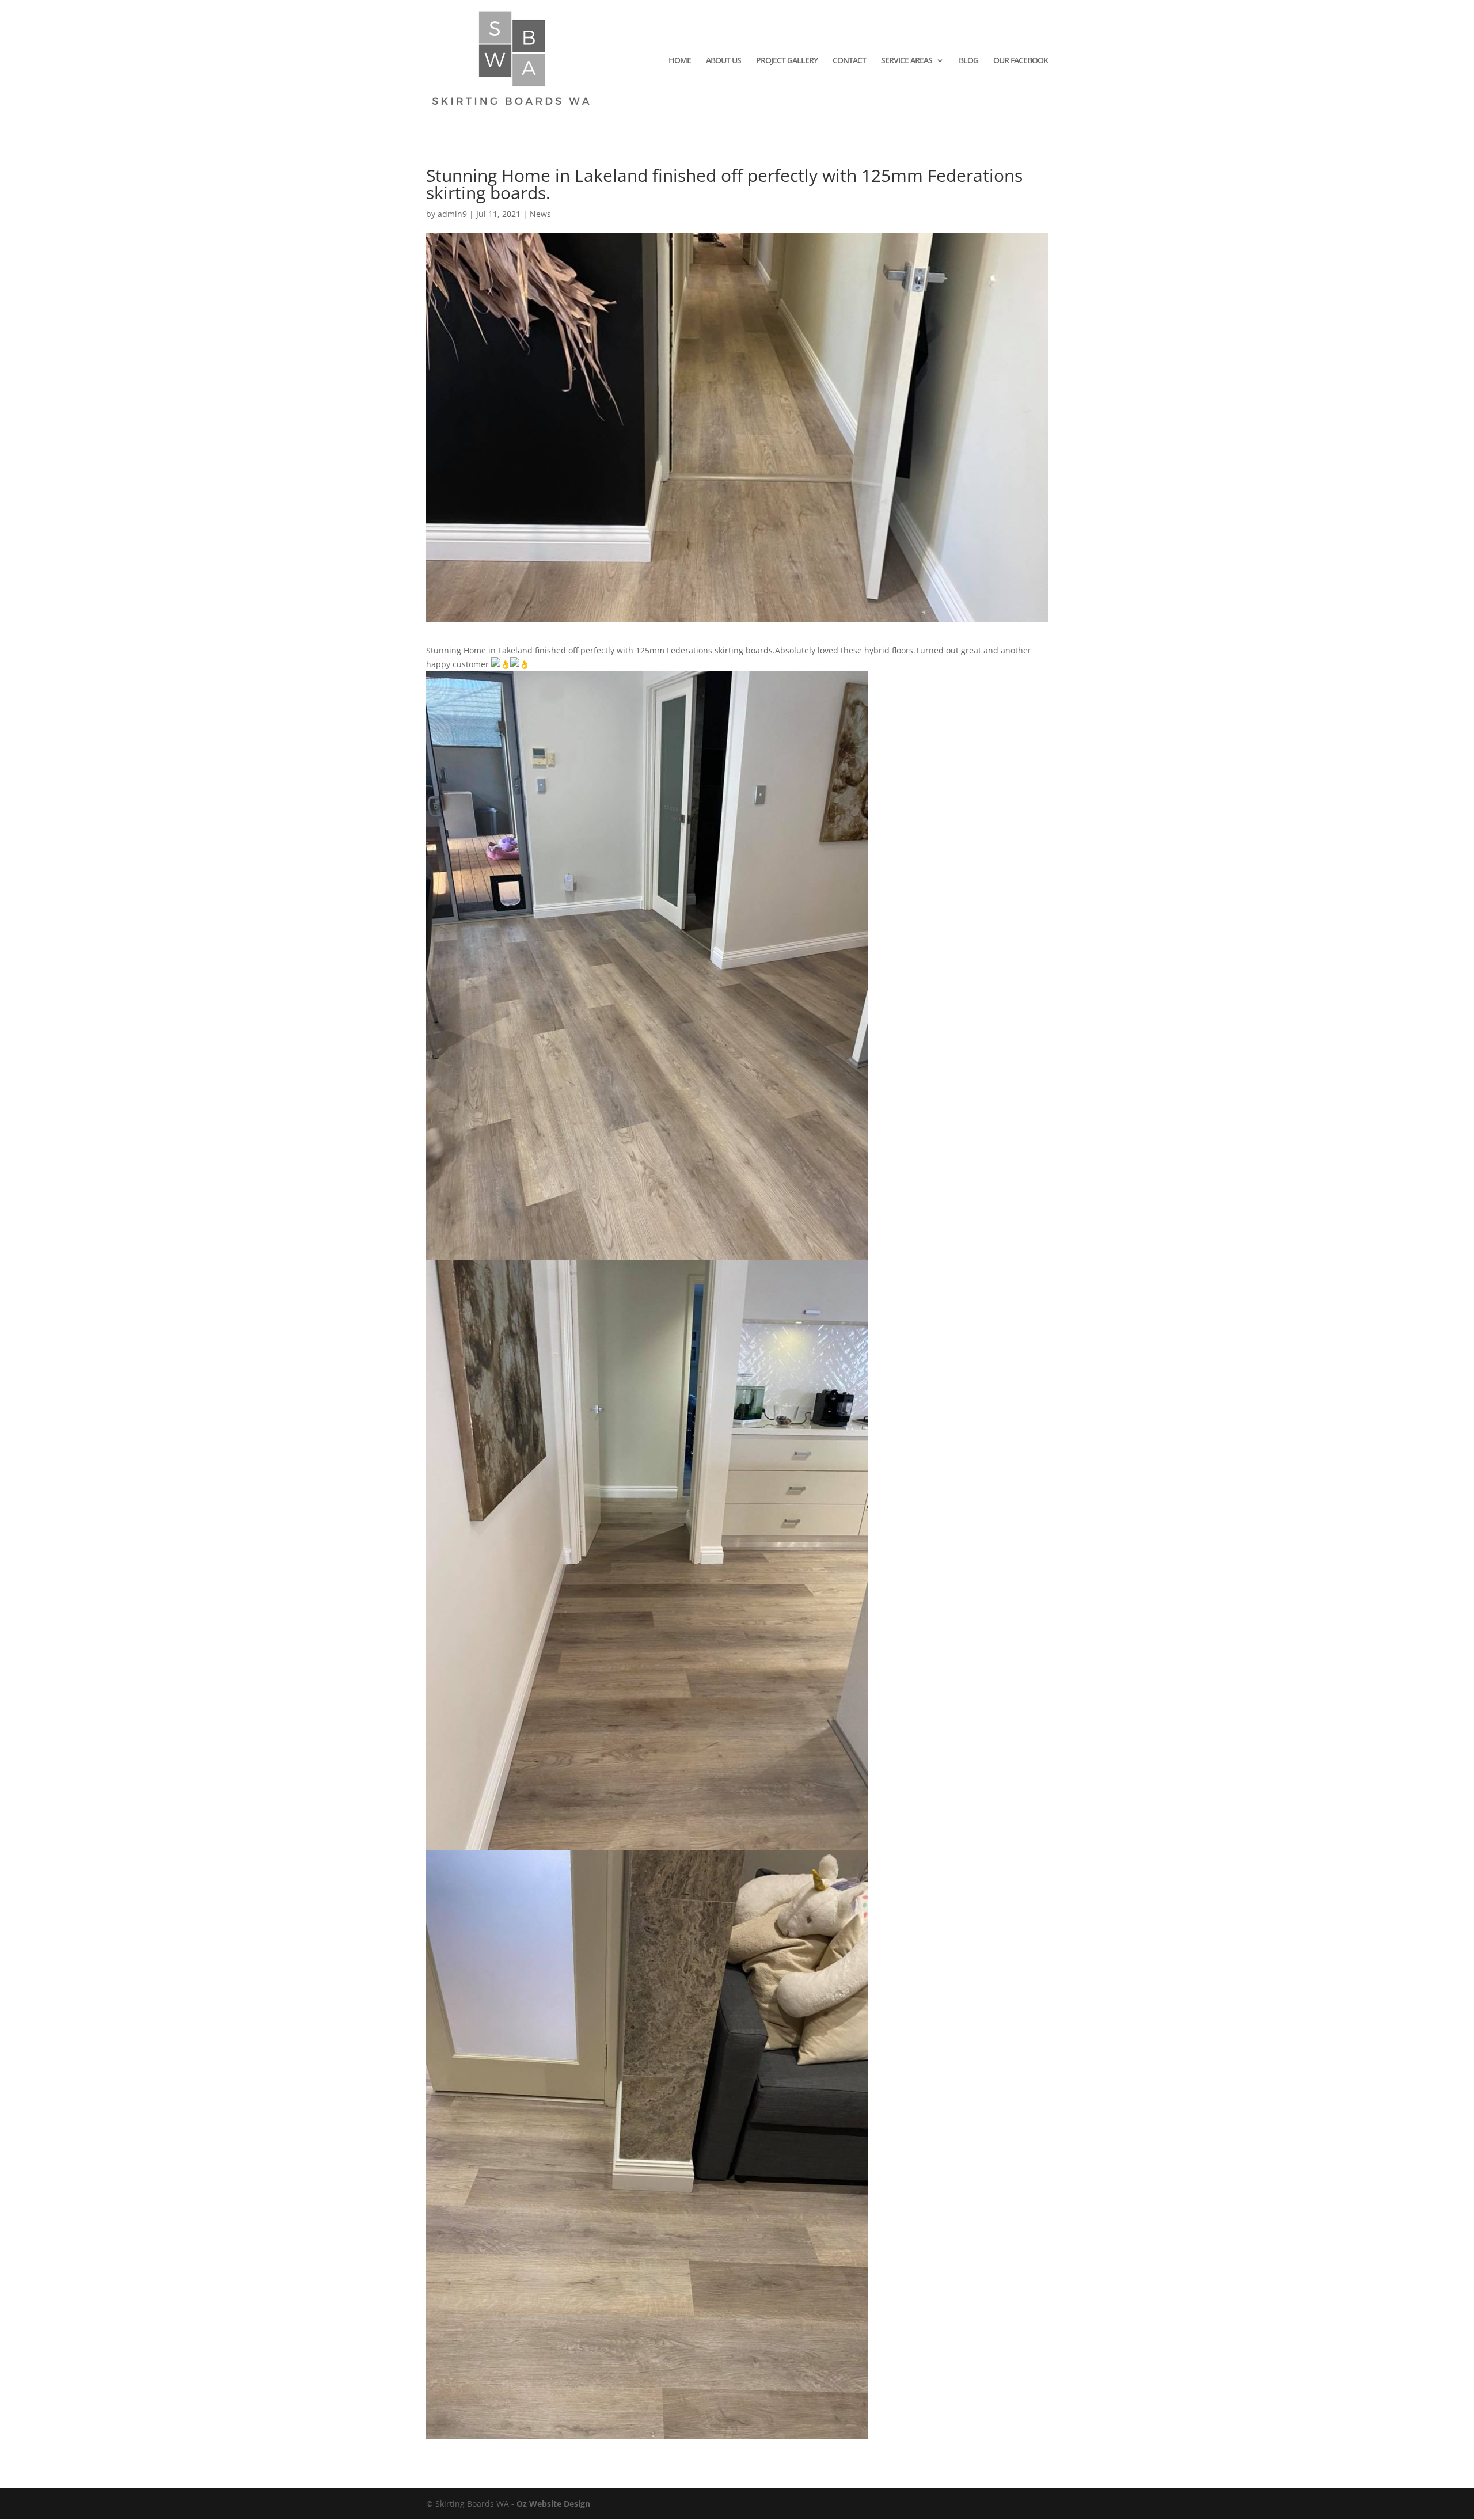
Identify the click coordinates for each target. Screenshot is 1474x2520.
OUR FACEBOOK (1021, 61)
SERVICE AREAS (907, 61)
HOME (680, 61)
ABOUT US (723, 61)
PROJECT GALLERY (787, 61)
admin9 (452, 214)
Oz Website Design (553, 2504)
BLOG (968, 61)
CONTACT (849, 61)
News (540, 214)
